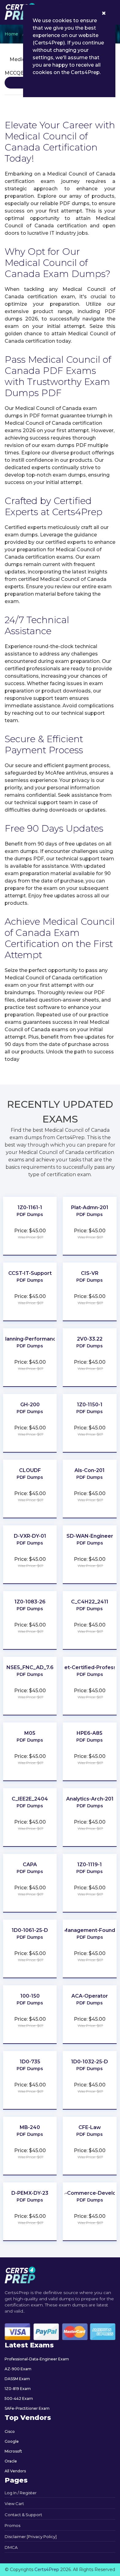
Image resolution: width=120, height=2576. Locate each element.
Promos (12, 2525)
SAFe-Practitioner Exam (27, 2408)
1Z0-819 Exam (18, 2389)
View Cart (14, 2504)
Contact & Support (23, 2515)
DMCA (11, 2547)
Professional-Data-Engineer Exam (37, 2359)
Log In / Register (21, 2493)
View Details (30, 1220)
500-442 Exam (19, 2398)
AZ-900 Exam (18, 2369)
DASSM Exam (17, 2379)
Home (11, 34)
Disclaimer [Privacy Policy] (31, 2537)
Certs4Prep (47, 2570)
